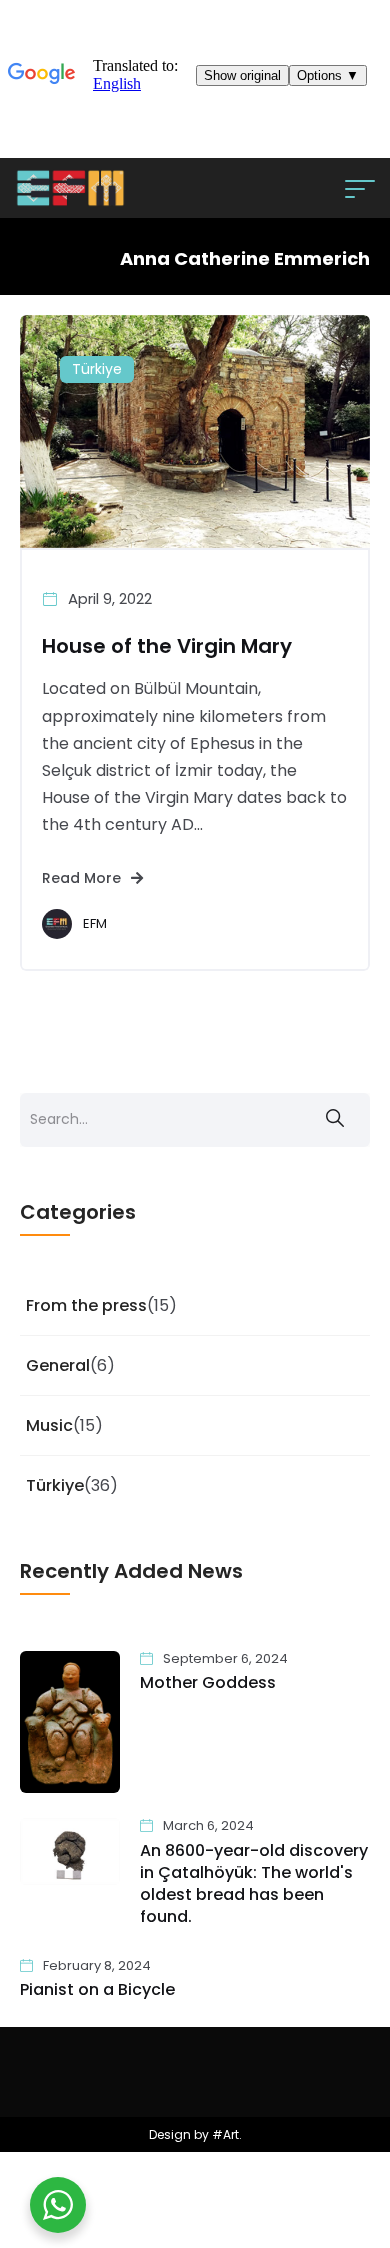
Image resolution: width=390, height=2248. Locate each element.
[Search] (335, 1120)
